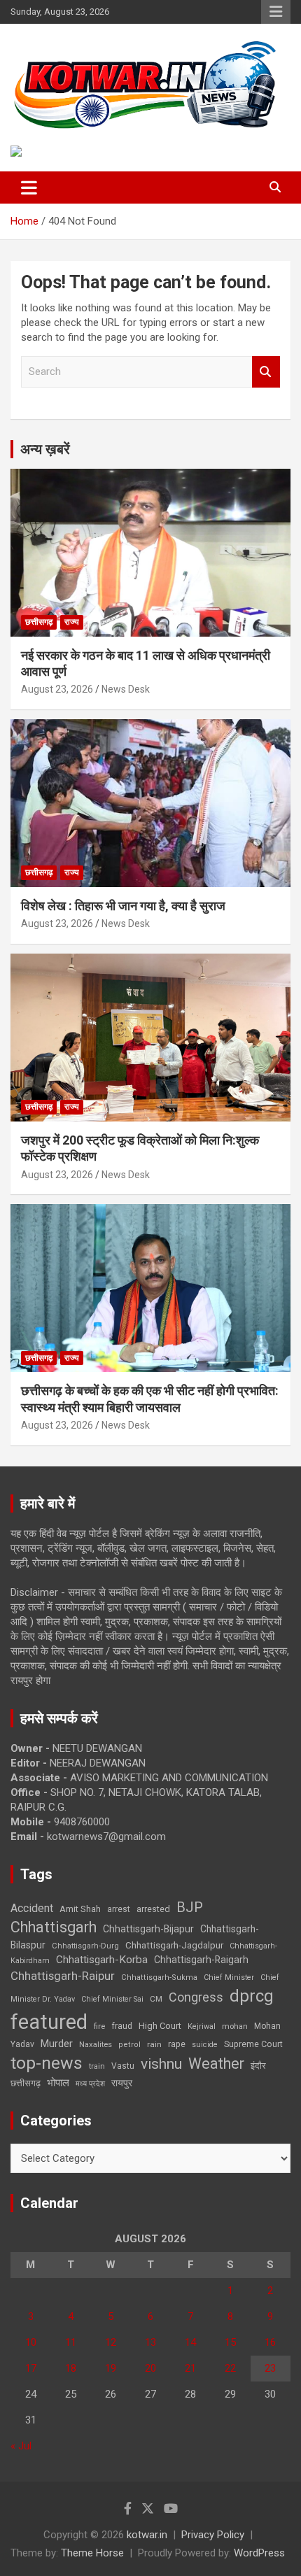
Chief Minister (229, 1977)
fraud (122, 2026)
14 (190, 2342)
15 (230, 2342)
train (97, 2066)
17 (31, 2368)
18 (71, 2368)
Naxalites (96, 2044)
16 (270, 2342)
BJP (190, 1907)
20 (150, 2368)
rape (177, 2044)
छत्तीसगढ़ (26, 2083)
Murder (57, 2044)
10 (31, 2342)
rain (154, 2044)
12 (111, 2342)
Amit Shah (80, 1909)
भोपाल (58, 2083)
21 (190, 2368)
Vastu (123, 2066)
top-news (47, 2063)
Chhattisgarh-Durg (85, 1946)
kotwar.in (147, 2535)
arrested (153, 1909)
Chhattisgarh (54, 1927)
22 (230, 2368)
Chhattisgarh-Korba (102, 1960)
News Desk (126, 689)
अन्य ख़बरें (45, 449)
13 (150, 2342)
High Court (160, 2026)
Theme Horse (92, 2553)
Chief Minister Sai (112, 1999)
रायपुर (122, 2083)
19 (111, 2368)
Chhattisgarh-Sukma (159, 1977)
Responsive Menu (276, 12)
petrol (129, 2045)
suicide (205, 2045)
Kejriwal (202, 2026)
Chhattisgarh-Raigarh (201, 1960)
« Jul (21, 2446)
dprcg (252, 1996)
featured (49, 2022)
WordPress (259, 2553)
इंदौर (258, 2066)
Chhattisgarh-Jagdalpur (174, 1945)
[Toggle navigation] (29, 187)
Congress (196, 1997)
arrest (119, 1909)
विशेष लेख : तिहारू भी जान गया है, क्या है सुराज (123, 906)
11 (71, 2342)
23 (270, 2368)
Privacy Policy (213, 2535)
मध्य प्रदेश (90, 2084)
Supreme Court (253, 2044)
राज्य (72, 622)
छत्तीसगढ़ (39, 622)
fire (99, 2026)
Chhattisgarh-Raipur (63, 1976)
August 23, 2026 (57, 689)
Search (266, 372)
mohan (235, 2026)
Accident (32, 1908)
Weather (216, 2064)
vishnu (161, 2064)
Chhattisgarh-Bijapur (148, 1929)
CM (156, 1999)
